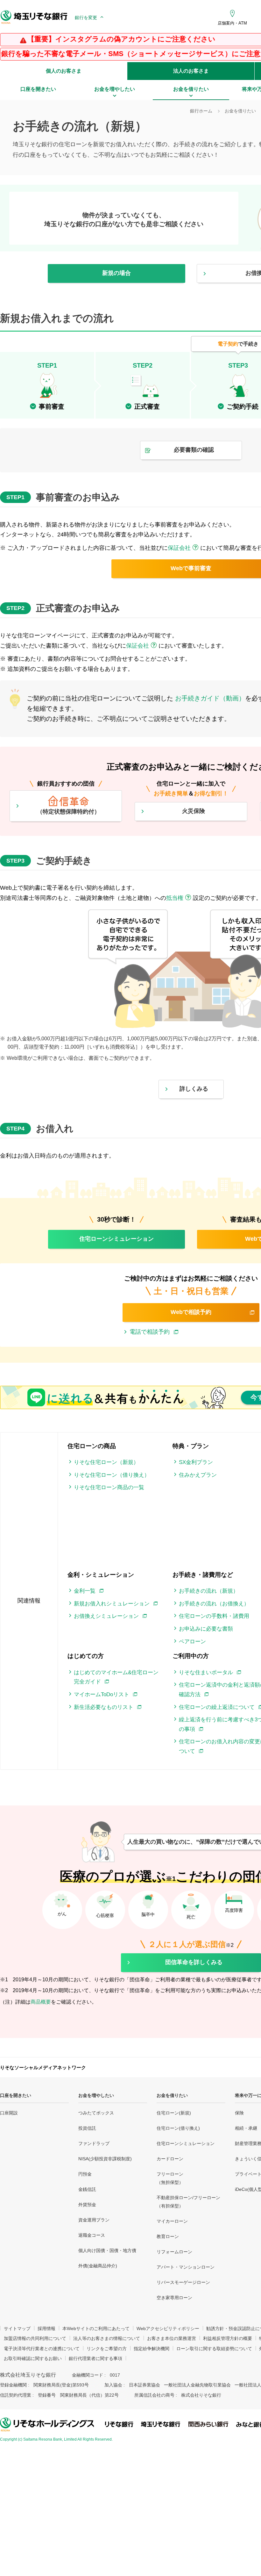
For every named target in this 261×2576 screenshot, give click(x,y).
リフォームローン (174, 2253)
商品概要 (41, 2003)
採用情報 (46, 2329)
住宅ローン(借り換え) (178, 2129)
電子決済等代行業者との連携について (42, 2349)
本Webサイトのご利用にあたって (96, 2329)
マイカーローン (172, 2222)
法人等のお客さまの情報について (107, 2339)
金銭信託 (87, 2190)
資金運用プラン (94, 2221)
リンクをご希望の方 (107, 2349)
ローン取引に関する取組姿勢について (214, 2349)
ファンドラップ (94, 2144)
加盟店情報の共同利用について (35, 2339)
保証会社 (179, 548)
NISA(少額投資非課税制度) (105, 2160)
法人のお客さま (191, 71)
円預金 (85, 2175)
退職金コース (92, 2236)
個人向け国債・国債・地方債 (107, 2251)
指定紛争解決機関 (152, 2349)
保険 (239, 2114)
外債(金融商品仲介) (98, 2267)
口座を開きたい (16, 2096)
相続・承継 (246, 2129)
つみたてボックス (96, 2114)
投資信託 (87, 2129)
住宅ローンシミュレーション (186, 2144)
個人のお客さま (64, 71)
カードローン (170, 2160)
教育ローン (168, 2237)
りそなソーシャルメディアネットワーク (43, 2068)
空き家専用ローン (174, 2299)
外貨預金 (87, 2206)
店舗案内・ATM (232, 23)
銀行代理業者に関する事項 (95, 2359)
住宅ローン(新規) (174, 2114)
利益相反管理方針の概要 (228, 2339)
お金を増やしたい (96, 2096)
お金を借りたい (172, 2096)
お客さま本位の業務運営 (172, 2339)
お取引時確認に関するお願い (33, 2359)
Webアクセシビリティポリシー (168, 2329)
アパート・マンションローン (186, 2268)
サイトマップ (17, 2329)
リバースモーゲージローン (183, 2283)
